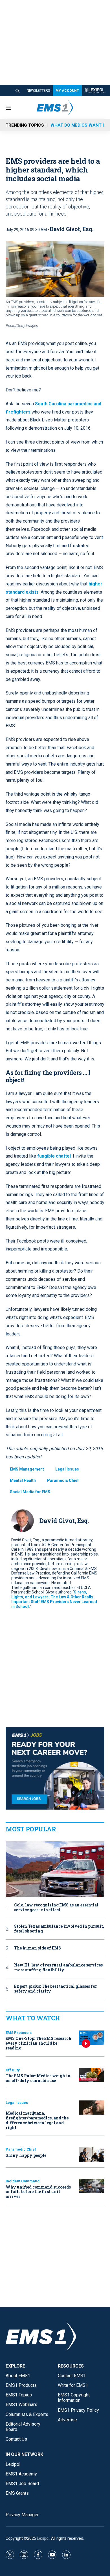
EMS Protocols (19, 2033)
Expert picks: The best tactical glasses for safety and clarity (56, 1989)
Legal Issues (67, 1469)
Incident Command (23, 2181)
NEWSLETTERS (38, 91)
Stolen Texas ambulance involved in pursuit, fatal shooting (59, 1929)
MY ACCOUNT (67, 91)
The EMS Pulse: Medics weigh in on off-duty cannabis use (38, 2078)
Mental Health (23, 1480)
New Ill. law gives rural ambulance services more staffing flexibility (58, 1968)
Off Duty (13, 2070)
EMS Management (27, 1469)
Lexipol (43, 2538)
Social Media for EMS (30, 1492)
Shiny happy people (26, 2155)
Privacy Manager (22, 2515)
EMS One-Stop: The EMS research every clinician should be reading (38, 2043)
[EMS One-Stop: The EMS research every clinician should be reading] (92, 2038)
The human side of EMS (38, 1948)
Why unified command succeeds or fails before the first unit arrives (38, 2192)
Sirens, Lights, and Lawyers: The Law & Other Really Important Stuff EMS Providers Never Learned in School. (54, 1599)
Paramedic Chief (63, 1480)
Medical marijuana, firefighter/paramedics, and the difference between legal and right (37, 2120)
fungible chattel (54, 1156)
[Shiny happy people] (92, 2154)
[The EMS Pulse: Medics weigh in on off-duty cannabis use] (92, 2075)
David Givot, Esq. (72, 229)
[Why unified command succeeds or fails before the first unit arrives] (92, 2186)
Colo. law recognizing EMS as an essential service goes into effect (56, 1908)
